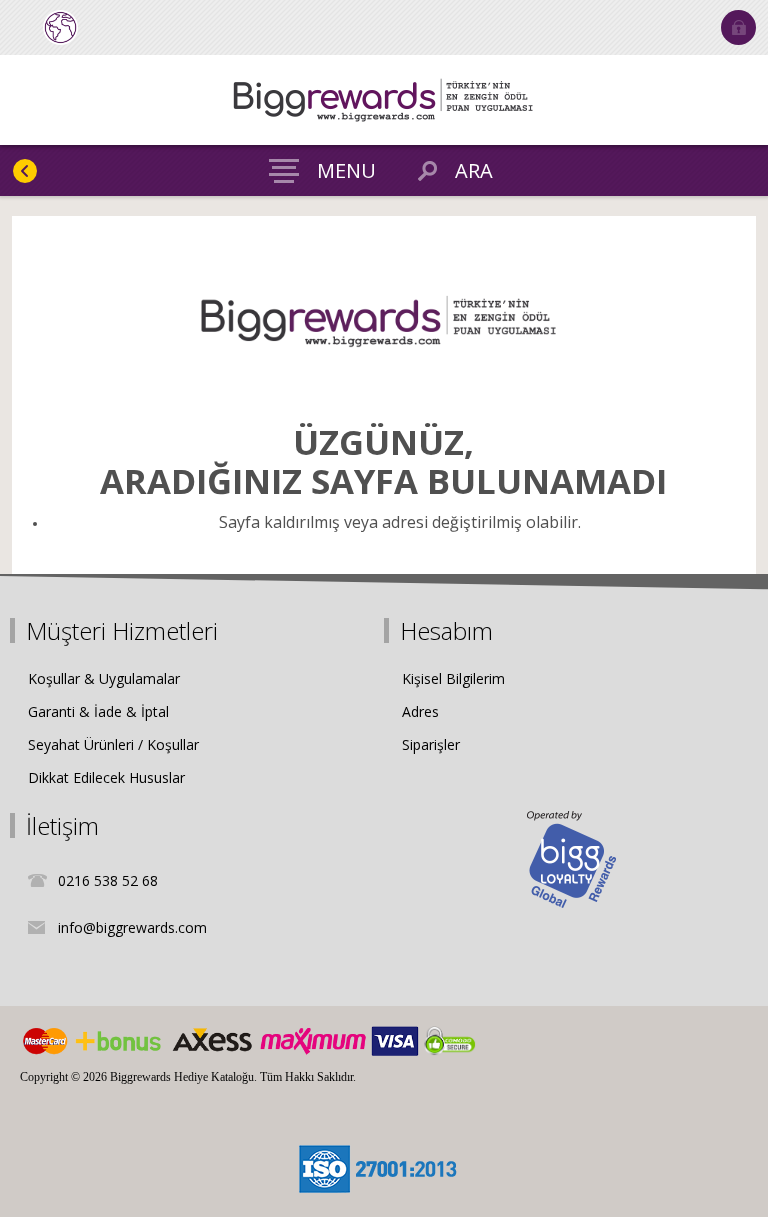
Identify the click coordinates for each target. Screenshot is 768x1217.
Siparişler (431, 744)
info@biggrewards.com (132, 927)
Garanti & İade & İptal (98, 711)
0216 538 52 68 (108, 880)
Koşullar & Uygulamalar (104, 678)
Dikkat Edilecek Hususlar (106, 777)
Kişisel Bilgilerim (453, 678)
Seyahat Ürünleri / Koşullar (113, 744)
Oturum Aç (738, 27)
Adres (420, 711)
